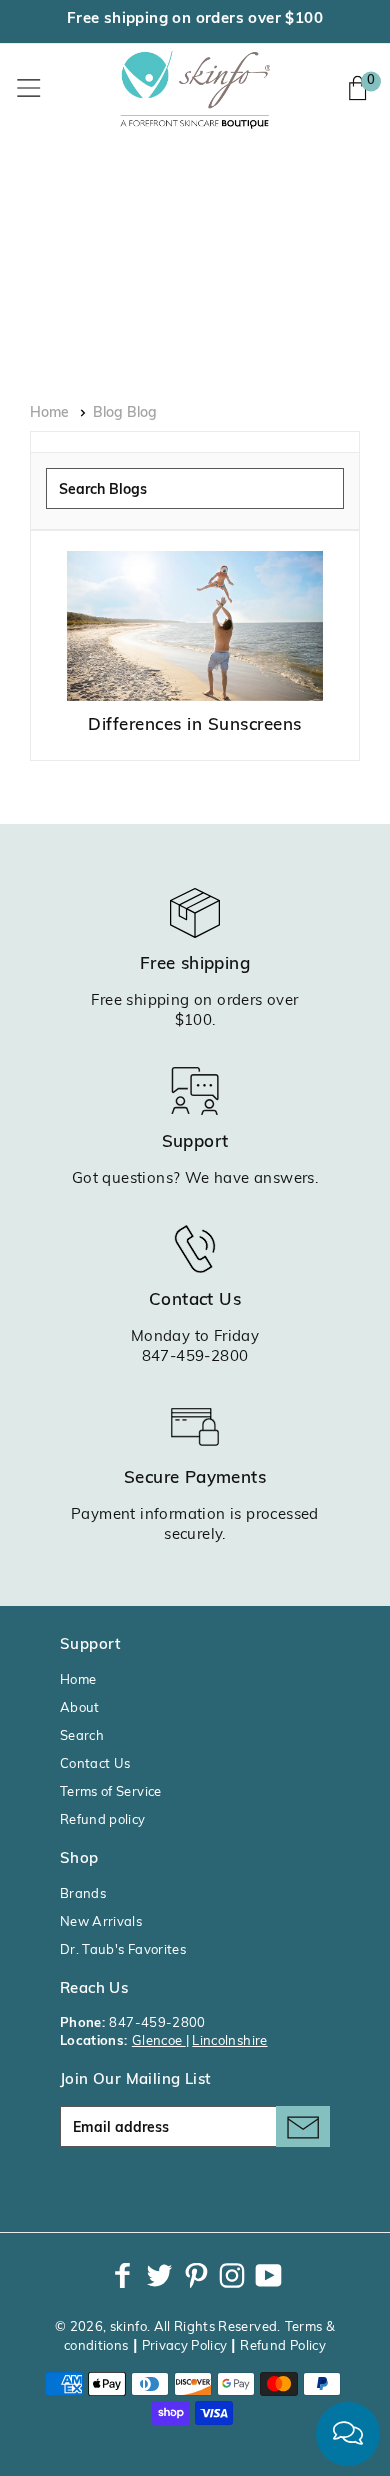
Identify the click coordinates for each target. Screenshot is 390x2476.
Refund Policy (283, 2346)
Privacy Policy (185, 2346)
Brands (83, 1894)
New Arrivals (101, 1922)
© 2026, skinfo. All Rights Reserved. (168, 2327)
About (80, 1708)
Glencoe (159, 2041)
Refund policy (103, 1820)
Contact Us (95, 1764)
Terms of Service (111, 1792)
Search (82, 1736)
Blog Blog (125, 413)
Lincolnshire (229, 2041)
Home (49, 413)
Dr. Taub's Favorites (123, 1950)
